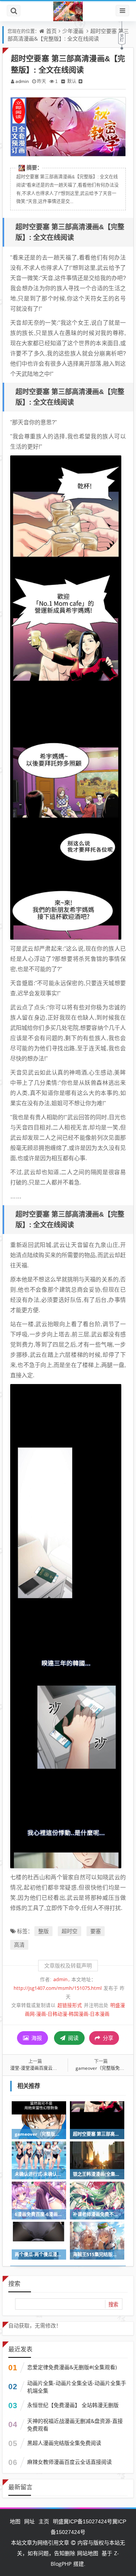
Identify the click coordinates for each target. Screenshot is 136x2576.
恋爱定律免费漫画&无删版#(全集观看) (72, 2367)
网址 (29, 2521)
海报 (36, 2038)
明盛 (58, 2521)
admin (22, 81)
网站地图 (88, 2553)
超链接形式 (70, 2005)
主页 (44, 2521)
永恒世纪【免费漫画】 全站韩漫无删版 (73, 2405)
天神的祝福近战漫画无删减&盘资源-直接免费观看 (75, 2425)
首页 (51, 31)
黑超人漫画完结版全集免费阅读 (64, 2443)
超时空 (70, 1931)
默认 (72, 81)
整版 (43, 1931)
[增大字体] (80, 81)
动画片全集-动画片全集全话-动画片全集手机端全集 (77, 2387)
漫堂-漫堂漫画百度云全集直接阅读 (45, 2068)
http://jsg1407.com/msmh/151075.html (58, 1988)
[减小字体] (63, 81)
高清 (19, 1945)
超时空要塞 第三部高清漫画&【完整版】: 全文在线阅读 (68, 35)
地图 (15, 2521)
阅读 (73, 2038)
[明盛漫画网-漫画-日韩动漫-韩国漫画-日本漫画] (68, 11)
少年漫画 (73, 31)
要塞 (96, 1931)
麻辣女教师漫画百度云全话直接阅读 (70, 2462)
